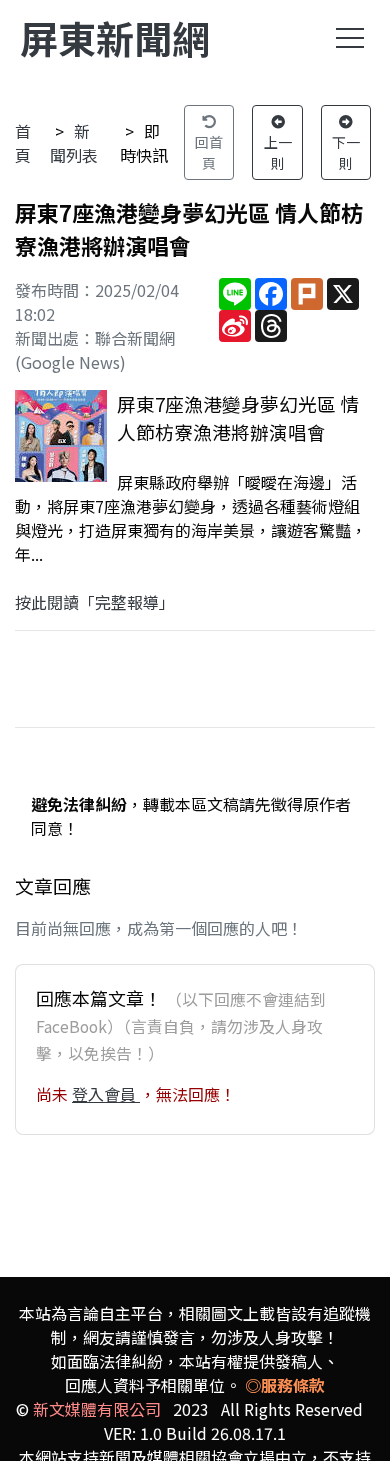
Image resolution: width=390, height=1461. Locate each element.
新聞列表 (74, 143)
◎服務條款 (285, 1385)
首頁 (23, 143)
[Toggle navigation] (350, 38)
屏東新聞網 (115, 37)
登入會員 (106, 1094)
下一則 (346, 152)
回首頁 (209, 152)
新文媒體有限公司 (97, 1409)
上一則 (278, 152)
